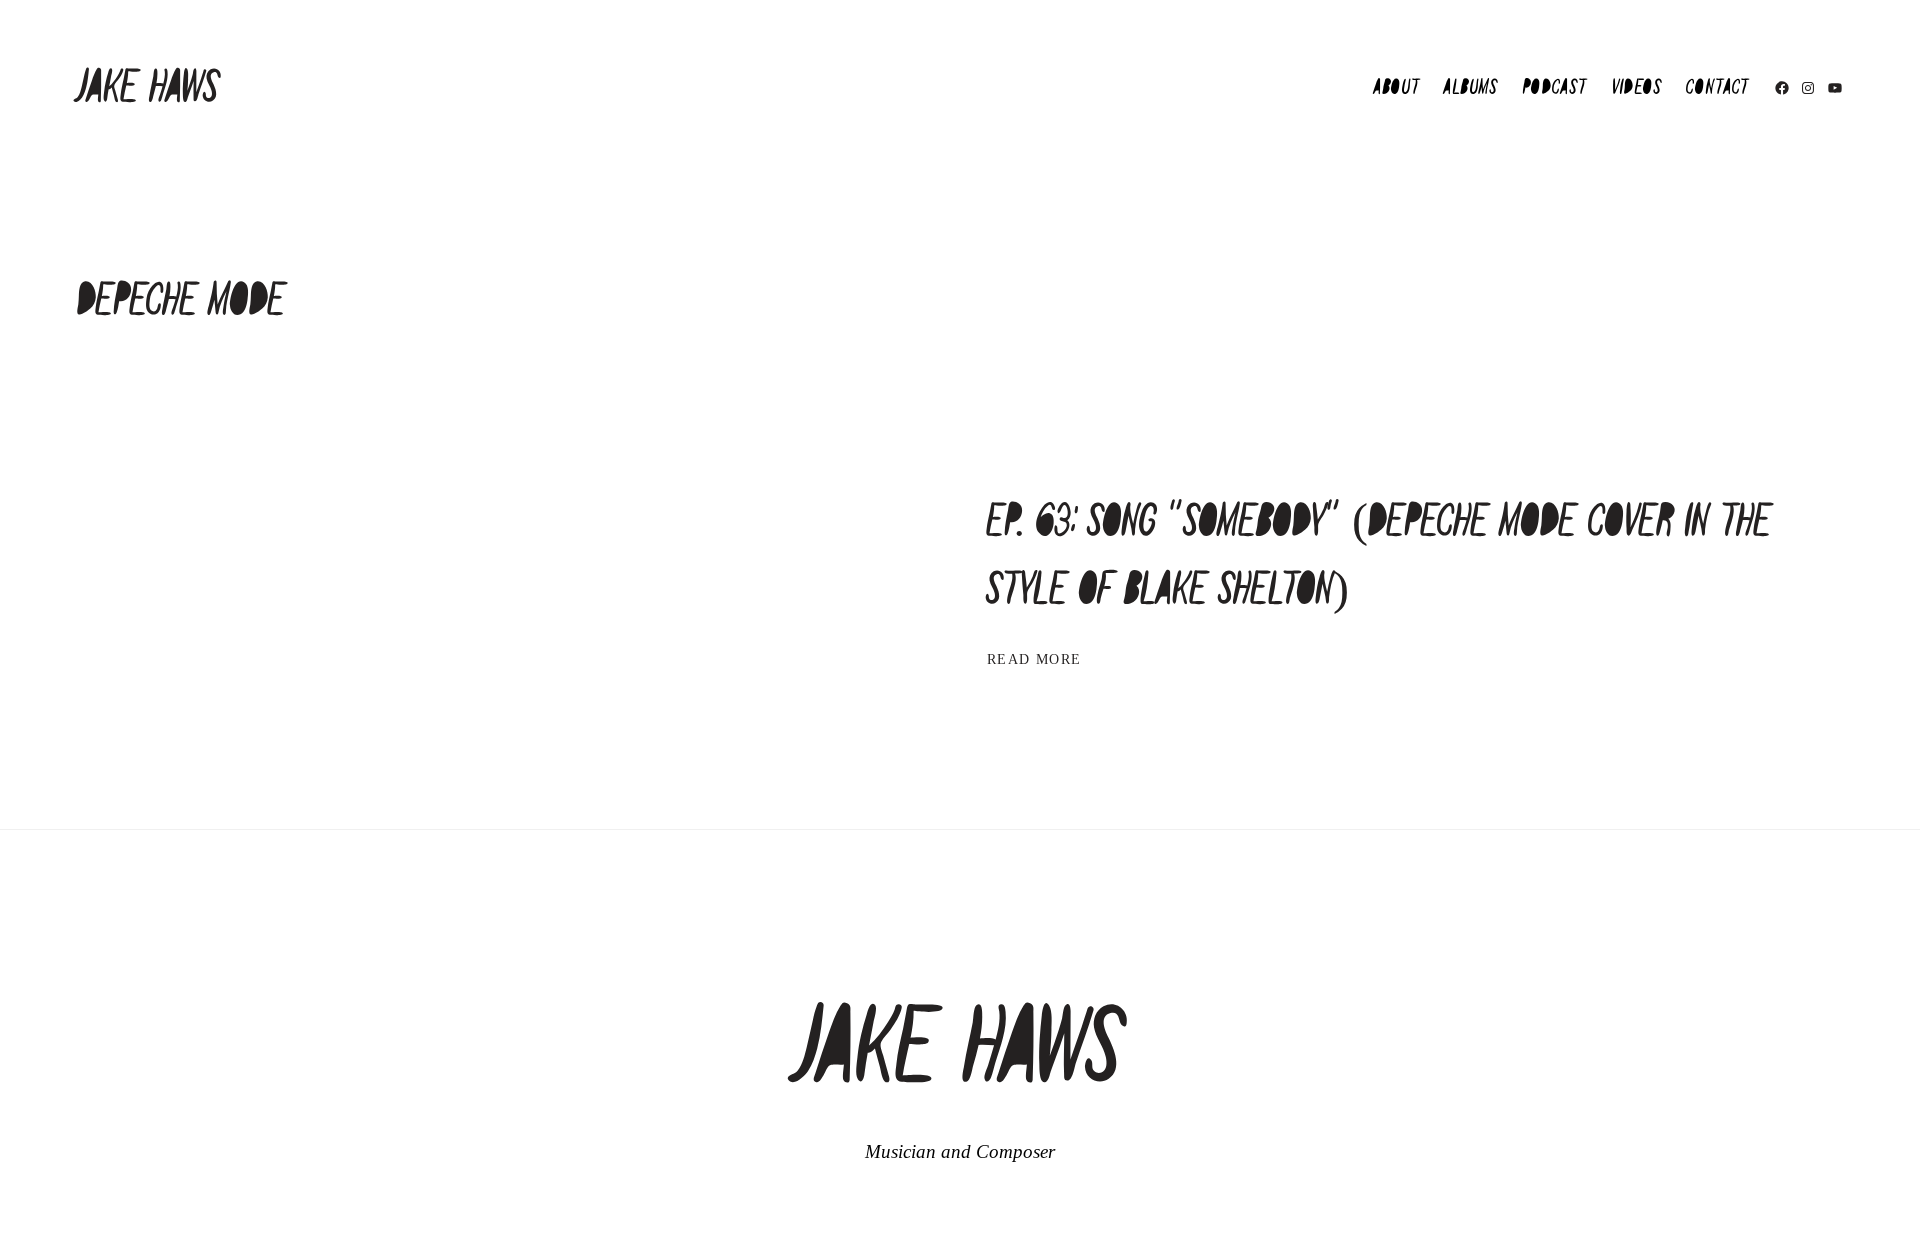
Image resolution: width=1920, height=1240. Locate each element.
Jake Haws (148, 88)
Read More (1034, 660)
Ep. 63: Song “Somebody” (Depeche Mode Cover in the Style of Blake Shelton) (1379, 556)
